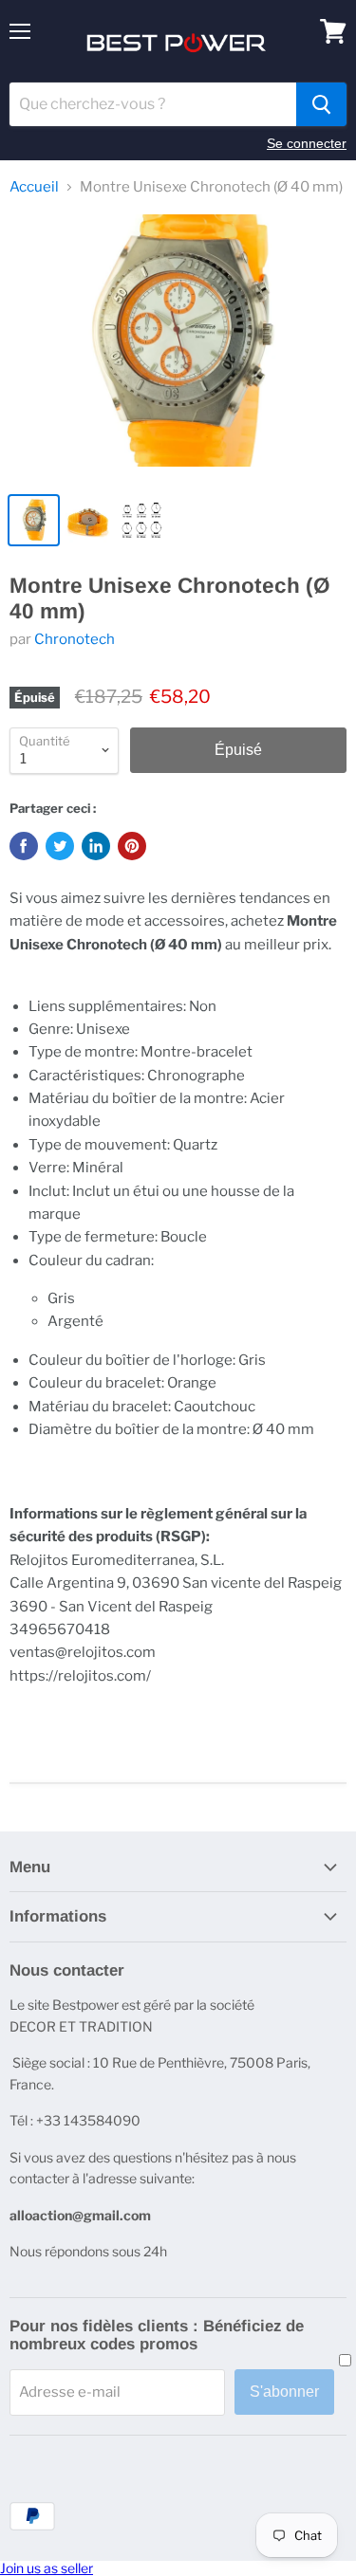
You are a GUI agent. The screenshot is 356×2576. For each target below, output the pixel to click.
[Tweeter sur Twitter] (60, 846)
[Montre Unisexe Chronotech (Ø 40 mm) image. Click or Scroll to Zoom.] (178, 348)
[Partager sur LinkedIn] (96, 846)
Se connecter (307, 143)
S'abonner (284, 2392)
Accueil (34, 187)
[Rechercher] (321, 104)
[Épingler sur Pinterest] (132, 846)
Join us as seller (47, 2568)
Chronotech (75, 639)
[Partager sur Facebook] (24, 846)
